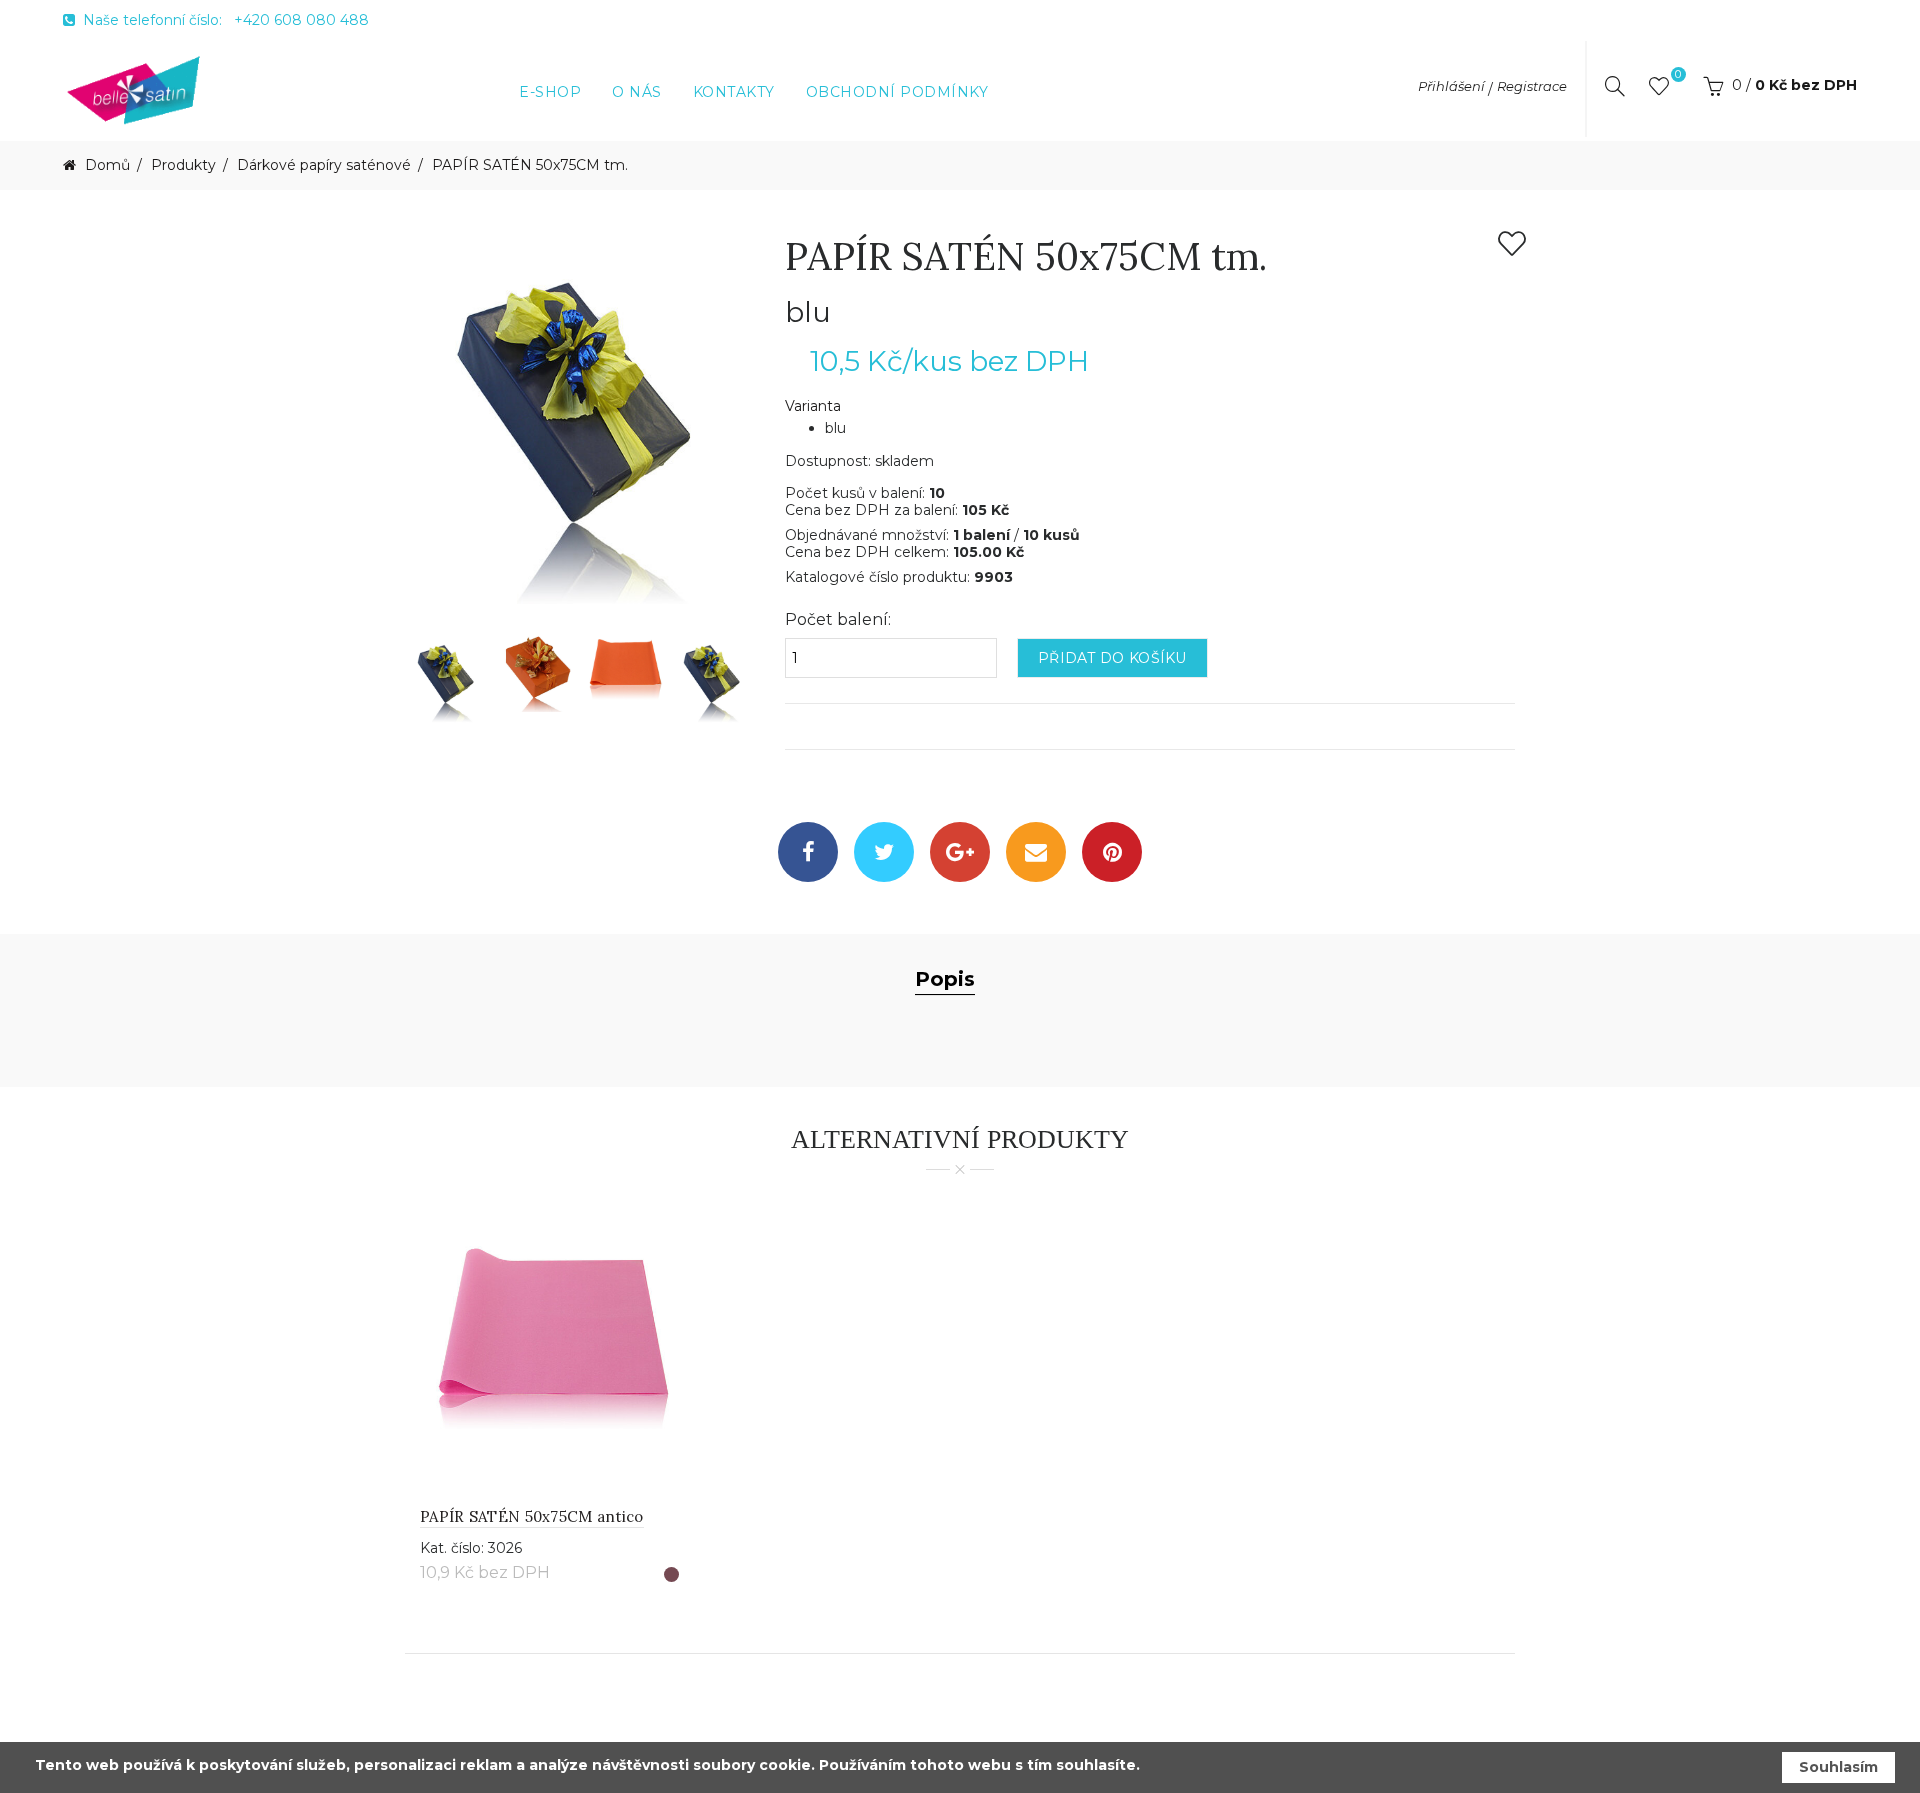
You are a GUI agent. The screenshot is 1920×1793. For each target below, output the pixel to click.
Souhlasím (1838, 1767)
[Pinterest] (1112, 852)
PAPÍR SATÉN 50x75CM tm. (530, 165)
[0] (1659, 90)
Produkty (183, 165)
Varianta (813, 406)
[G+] (960, 852)
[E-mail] (1036, 852)
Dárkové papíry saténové (324, 165)
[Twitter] (884, 852)
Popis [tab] (945, 979)
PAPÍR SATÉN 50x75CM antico (532, 1516)
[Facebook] (808, 852)
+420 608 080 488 (301, 20)
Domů (105, 165)
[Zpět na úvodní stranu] (134, 89)
